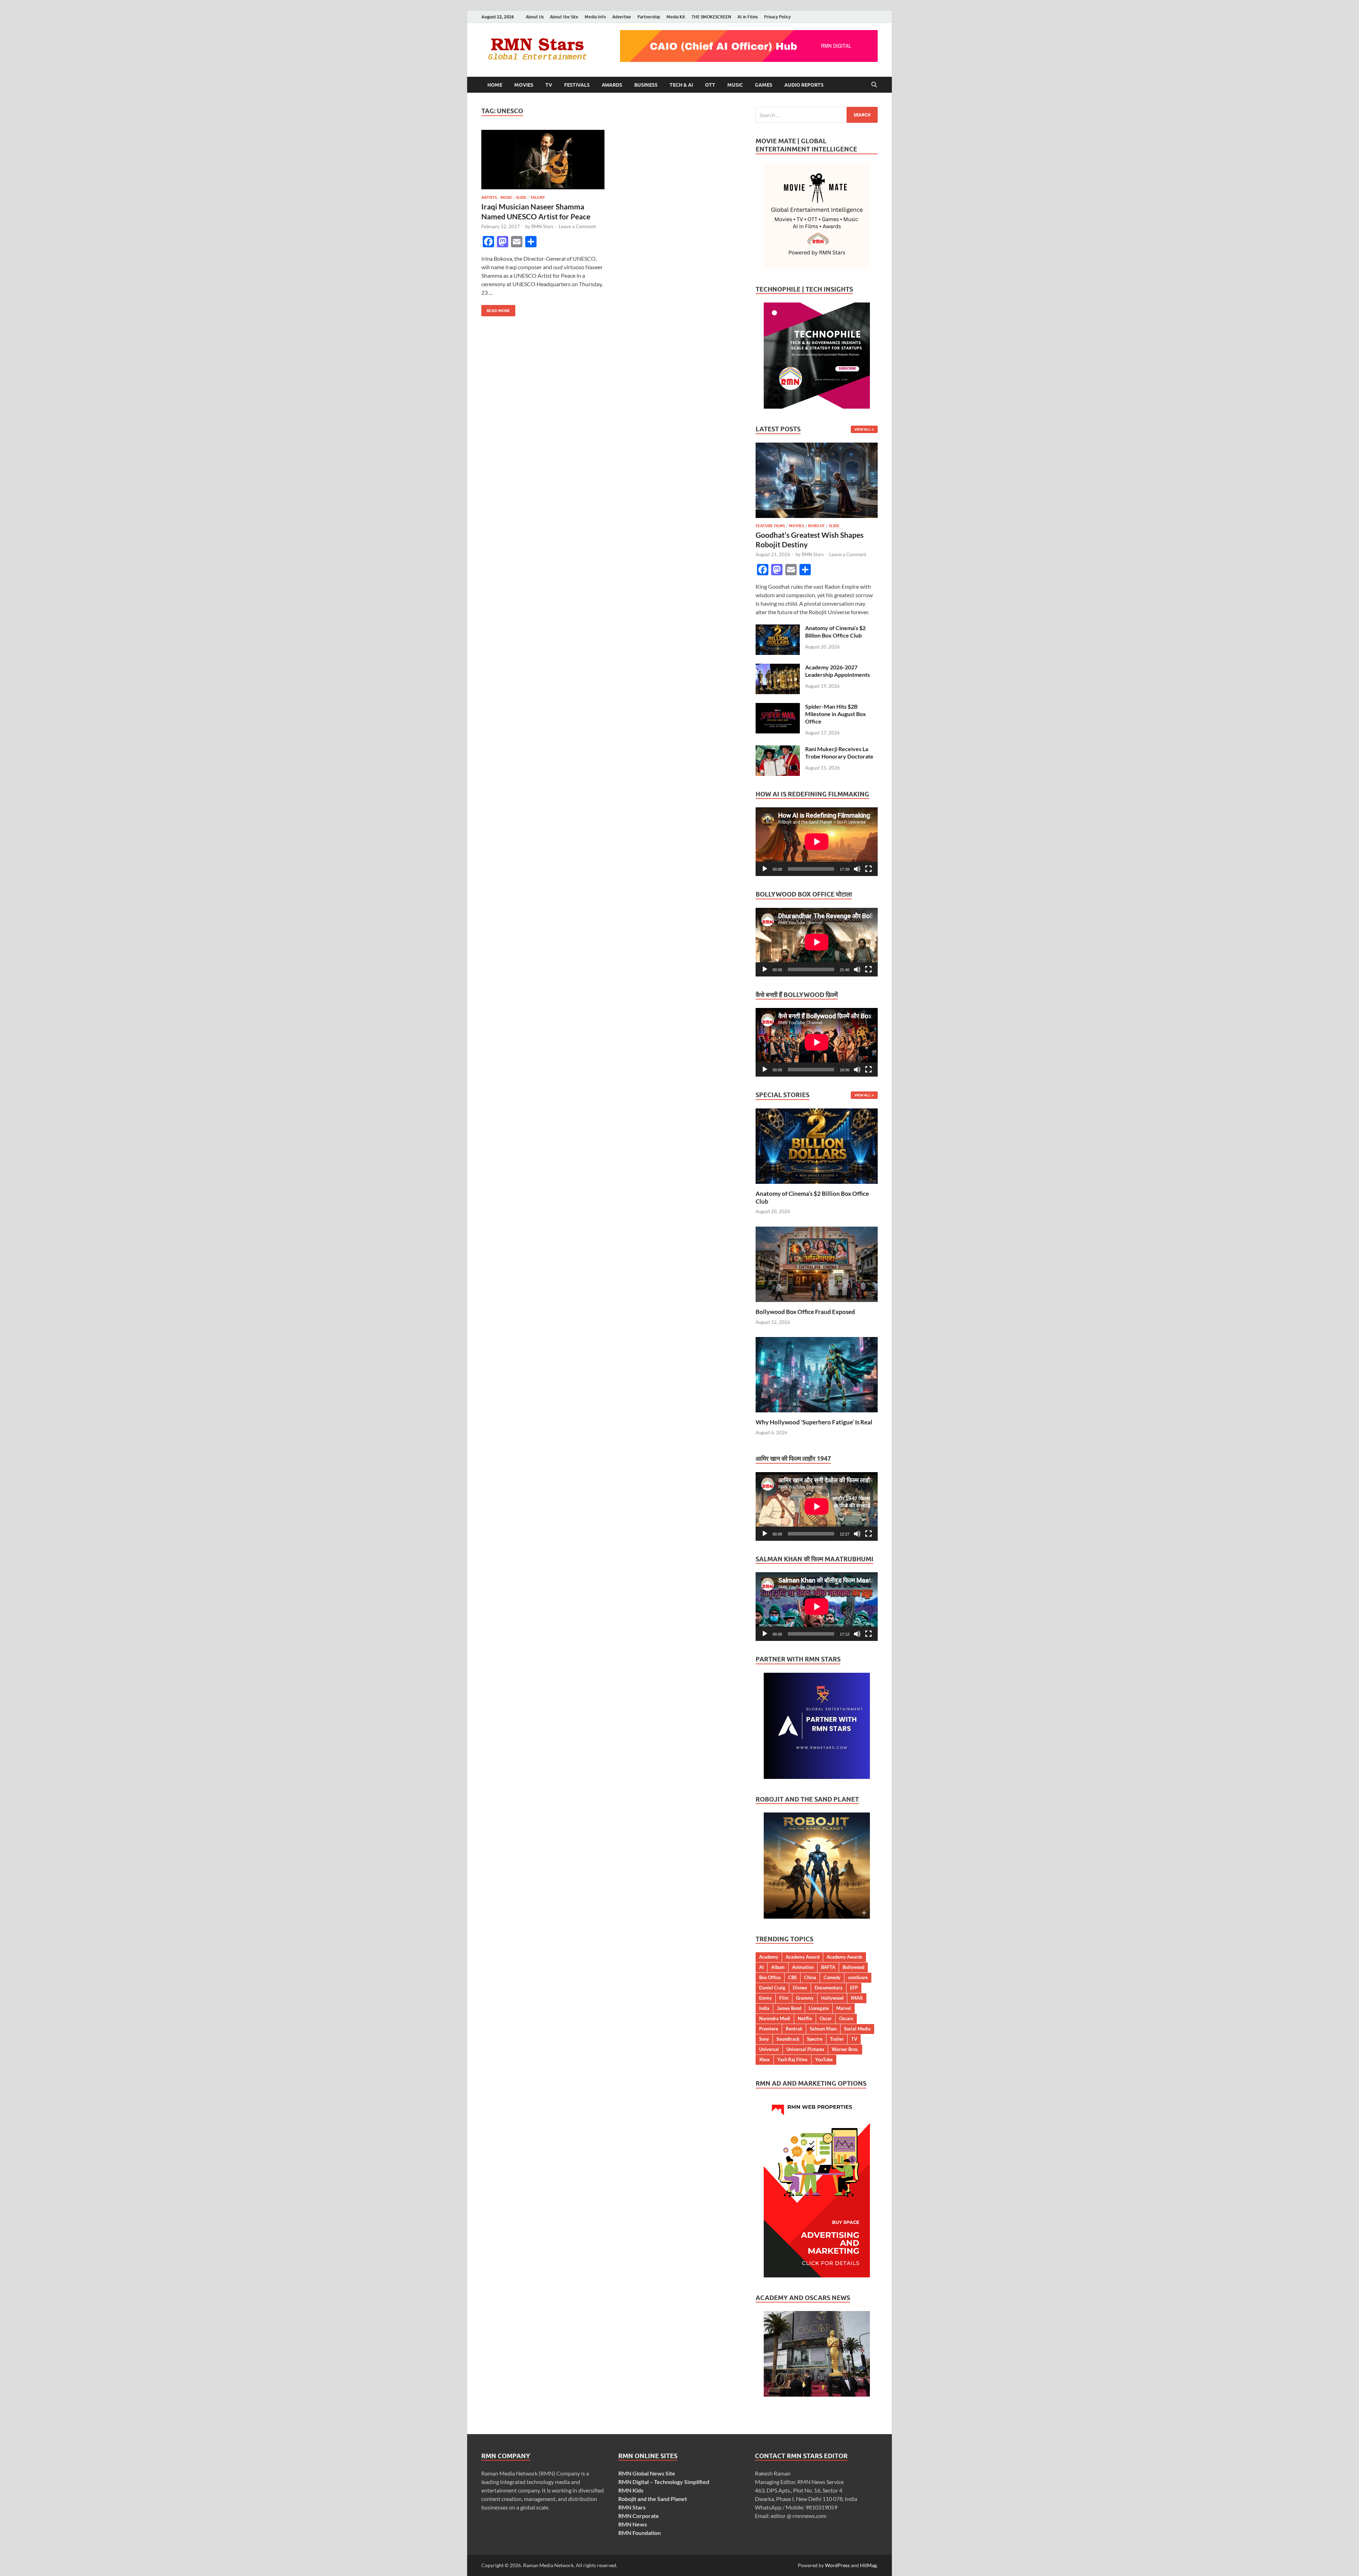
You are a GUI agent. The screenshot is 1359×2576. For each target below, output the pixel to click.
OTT (710, 85)
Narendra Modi (775, 2018)
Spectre (815, 2039)
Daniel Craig (772, 1988)
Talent (538, 197)
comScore (858, 1977)
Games (764, 85)
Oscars (846, 2018)
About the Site (564, 17)
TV (549, 85)
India (764, 2008)
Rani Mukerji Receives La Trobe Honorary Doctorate (839, 753)
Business (646, 85)
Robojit (816, 526)
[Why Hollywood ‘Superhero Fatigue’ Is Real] (817, 1374)
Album (778, 1967)
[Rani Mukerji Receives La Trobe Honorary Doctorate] (778, 750)
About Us (535, 17)
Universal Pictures (805, 2049)
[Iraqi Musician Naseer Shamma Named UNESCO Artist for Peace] (543, 160)
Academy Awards (845, 1957)
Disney (800, 1988)
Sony (764, 2039)
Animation (803, 1967)
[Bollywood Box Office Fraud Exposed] (817, 1264)
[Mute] (857, 869)
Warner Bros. (845, 2049)
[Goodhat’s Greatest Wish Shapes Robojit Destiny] (817, 447)
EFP (854, 1988)
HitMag (868, 2565)
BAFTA (828, 1967)
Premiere (769, 2029)
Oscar (826, 2018)
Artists (489, 197)
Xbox (764, 2059)
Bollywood (853, 1967)
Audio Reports (804, 85)
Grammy (805, 1998)
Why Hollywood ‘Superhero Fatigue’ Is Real (814, 1422)
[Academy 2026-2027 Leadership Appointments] (778, 668)
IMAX (857, 1998)
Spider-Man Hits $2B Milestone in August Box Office (836, 714)
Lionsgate (819, 2008)
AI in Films (748, 17)
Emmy (765, 1998)
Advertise (622, 17)
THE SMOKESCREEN (711, 17)
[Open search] (874, 85)
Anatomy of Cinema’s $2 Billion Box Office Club (835, 632)
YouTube (824, 2059)
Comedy (832, 1977)
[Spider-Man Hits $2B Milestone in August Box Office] (778, 707)
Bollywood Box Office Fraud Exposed (805, 1312)
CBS (792, 1977)
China (810, 1977)
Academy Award (802, 1957)
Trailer (837, 2039)
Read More (496, 309)
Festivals (577, 85)
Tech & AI (681, 85)
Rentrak (794, 2029)
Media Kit (676, 17)
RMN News (633, 2524)
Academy (769, 1957)
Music (735, 85)
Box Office (770, 1977)
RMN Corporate (639, 2516)
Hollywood (832, 1998)
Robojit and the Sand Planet (653, 2499)
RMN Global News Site (647, 2473)
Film (784, 1998)
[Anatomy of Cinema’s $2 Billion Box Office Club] (778, 629)
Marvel (844, 2008)
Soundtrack (788, 2039)
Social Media (857, 2029)
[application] (817, 842)
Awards (612, 85)
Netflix (805, 2018)
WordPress (837, 2565)
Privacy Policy (777, 17)
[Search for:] (817, 115)
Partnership (649, 17)
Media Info (595, 17)
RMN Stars (542, 226)
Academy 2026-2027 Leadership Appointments (838, 671)
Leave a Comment (577, 226)
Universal (769, 2049)
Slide (521, 197)
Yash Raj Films (792, 2059)
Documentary (829, 1988)
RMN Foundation (640, 2533)
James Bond (789, 2008)
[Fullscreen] (868, 869)
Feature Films (770, 526)
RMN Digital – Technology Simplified (664, 2482)
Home (495, 85)
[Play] (765, 869)
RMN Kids (631, 2490)
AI (761, 1967)
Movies (524, 85)
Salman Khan (823, 2029)
